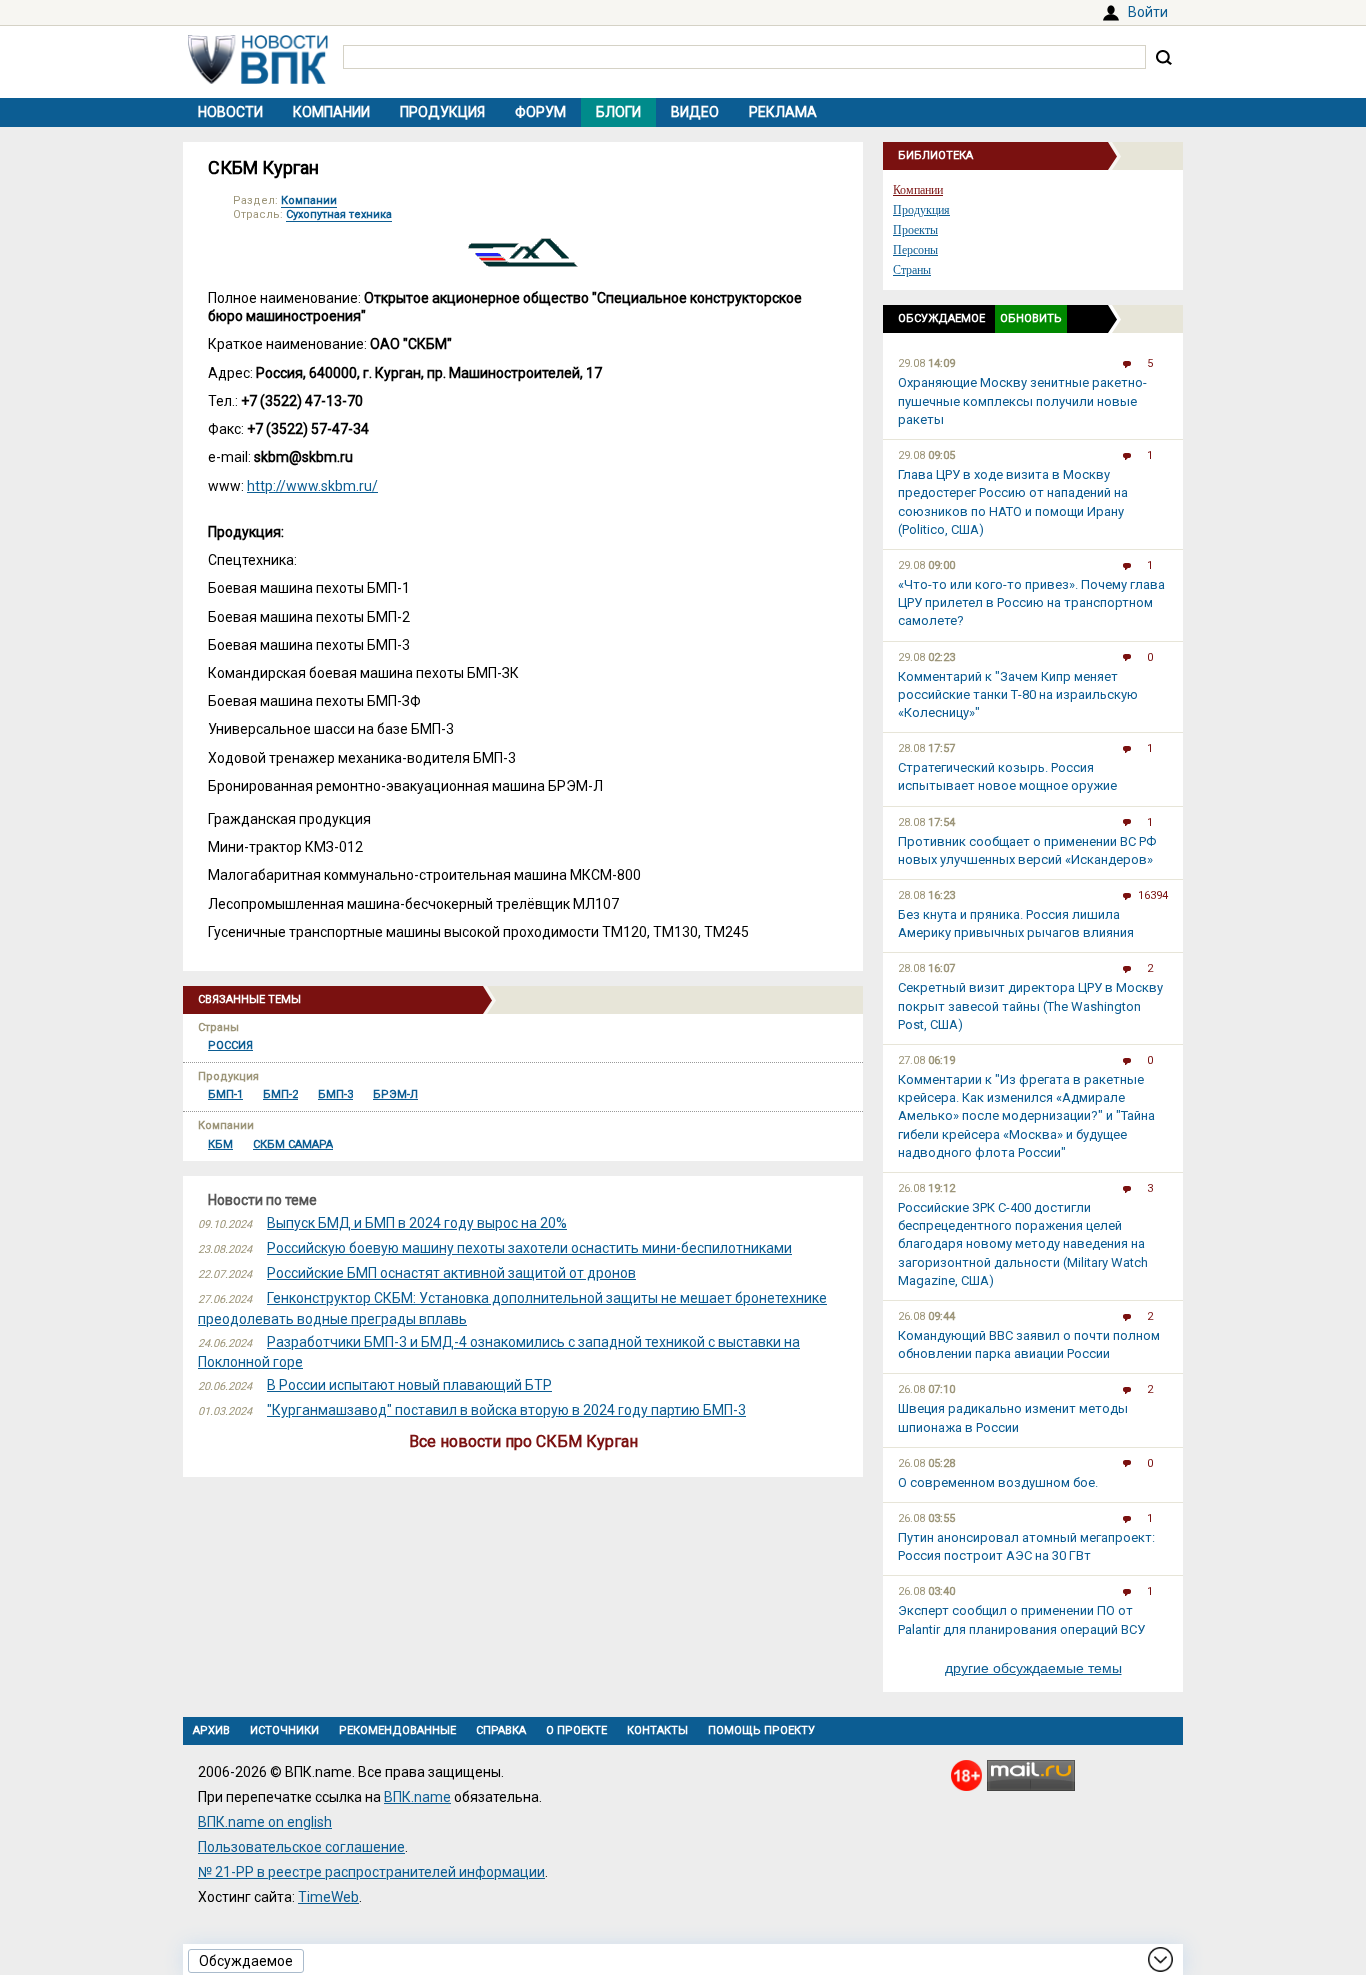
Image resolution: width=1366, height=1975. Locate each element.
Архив (211, 1730)
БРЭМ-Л (395, 1094)
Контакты (657, 1730)
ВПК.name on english (265, 1822)
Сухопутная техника (339, 214)
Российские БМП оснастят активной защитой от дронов (451, 1273)
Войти (1148, 12)
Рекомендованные (397, 1730)
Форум (540, 112)
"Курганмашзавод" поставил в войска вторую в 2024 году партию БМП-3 (506, 1410)
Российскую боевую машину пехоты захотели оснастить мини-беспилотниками (529, 1248)
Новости (230, 112)
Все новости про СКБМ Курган (523, 1441)
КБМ (220, 1144)
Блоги (618, 112)
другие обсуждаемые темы (1033, 1668)
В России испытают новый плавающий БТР (409, 1385)
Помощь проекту (761, 1730)
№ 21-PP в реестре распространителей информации (371, 1872)
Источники (284, 1730)
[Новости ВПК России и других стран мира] (258, 79)
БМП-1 (225, 1094)
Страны (912, 270)
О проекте (576, 1730)
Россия (230, 1045)
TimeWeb (328, 1897)
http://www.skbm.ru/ (312, 486)
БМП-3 (335, 1094)
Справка (501, 1730)
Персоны (915, 250)
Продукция (442, 112)
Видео (695, 112)
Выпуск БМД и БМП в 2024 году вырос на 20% (417, 1223)
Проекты (915, 230)
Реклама (783, 112)
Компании (331, 112)
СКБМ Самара (293, 1144)
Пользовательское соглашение (301, 1847)
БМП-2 (280, 1094)
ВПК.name (417, 1797)
